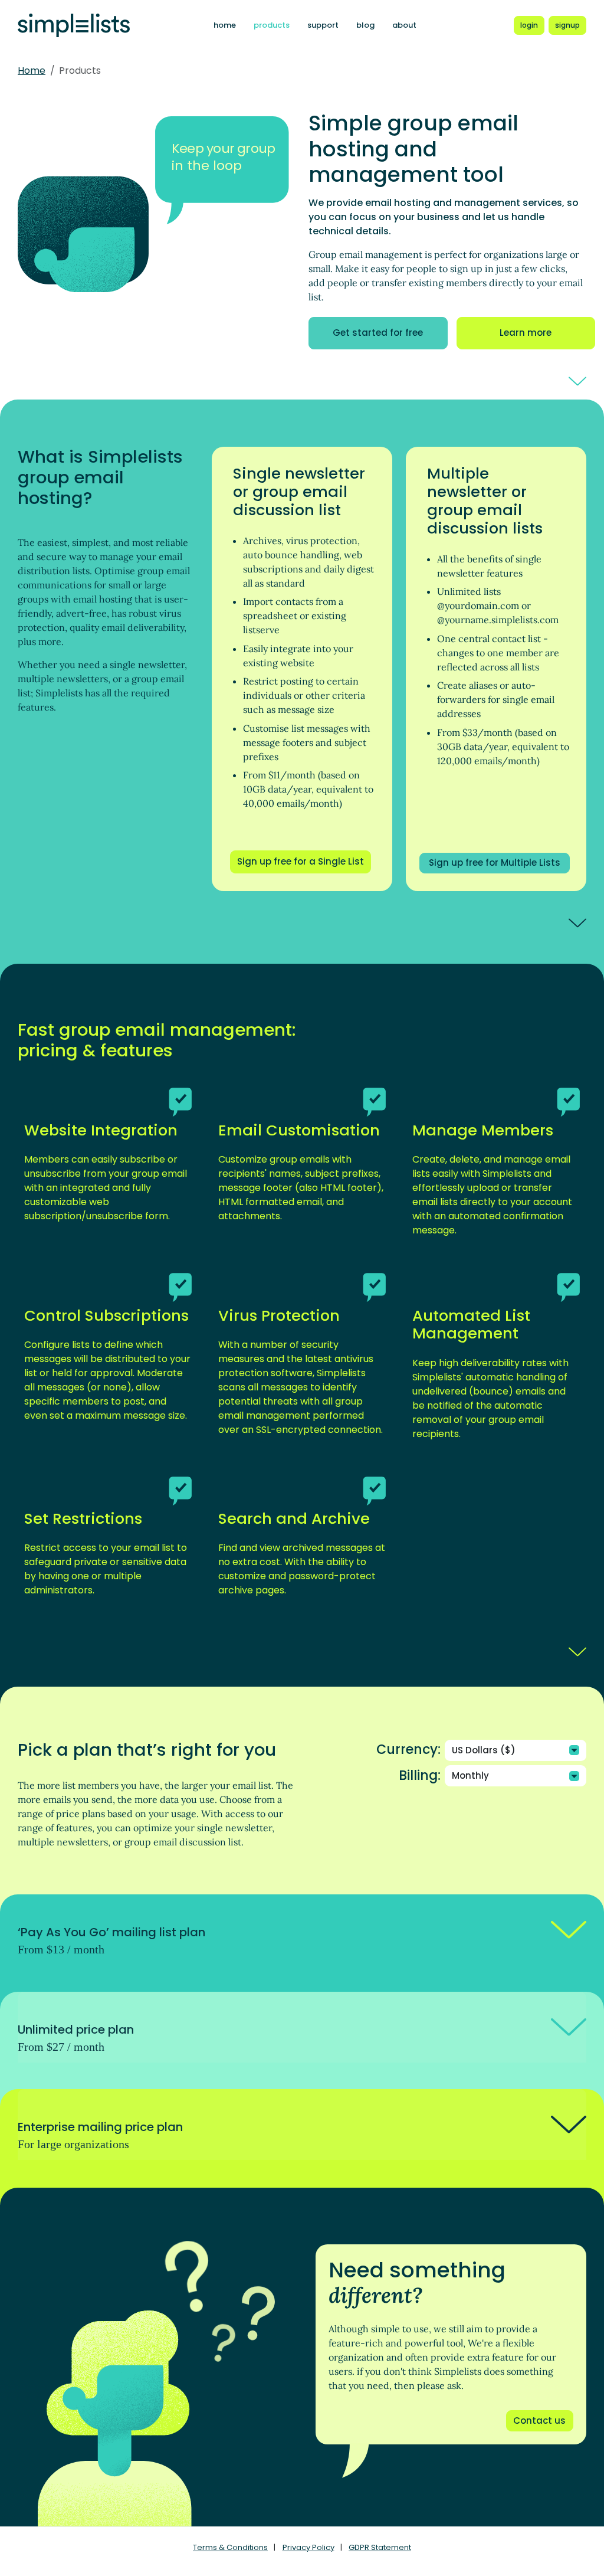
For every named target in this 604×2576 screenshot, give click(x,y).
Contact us (539, 2420)
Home (32, 71)
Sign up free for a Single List (301, 861)
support (323, 25)
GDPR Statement (380, 2547)
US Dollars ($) (484, 1750)
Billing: (420, 1776)
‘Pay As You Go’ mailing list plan (111, 1940)
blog (365, 25)
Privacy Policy (308, 2547)
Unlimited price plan (76, 2037)
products (272, 25)
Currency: (408, 1750)
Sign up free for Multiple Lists (495, 863)
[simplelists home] (74, 26)
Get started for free (378, 333)
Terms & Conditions (230, 2547)
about (404, 25)
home (225, 25)
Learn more (526, 333)
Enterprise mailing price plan (100, 2135)
